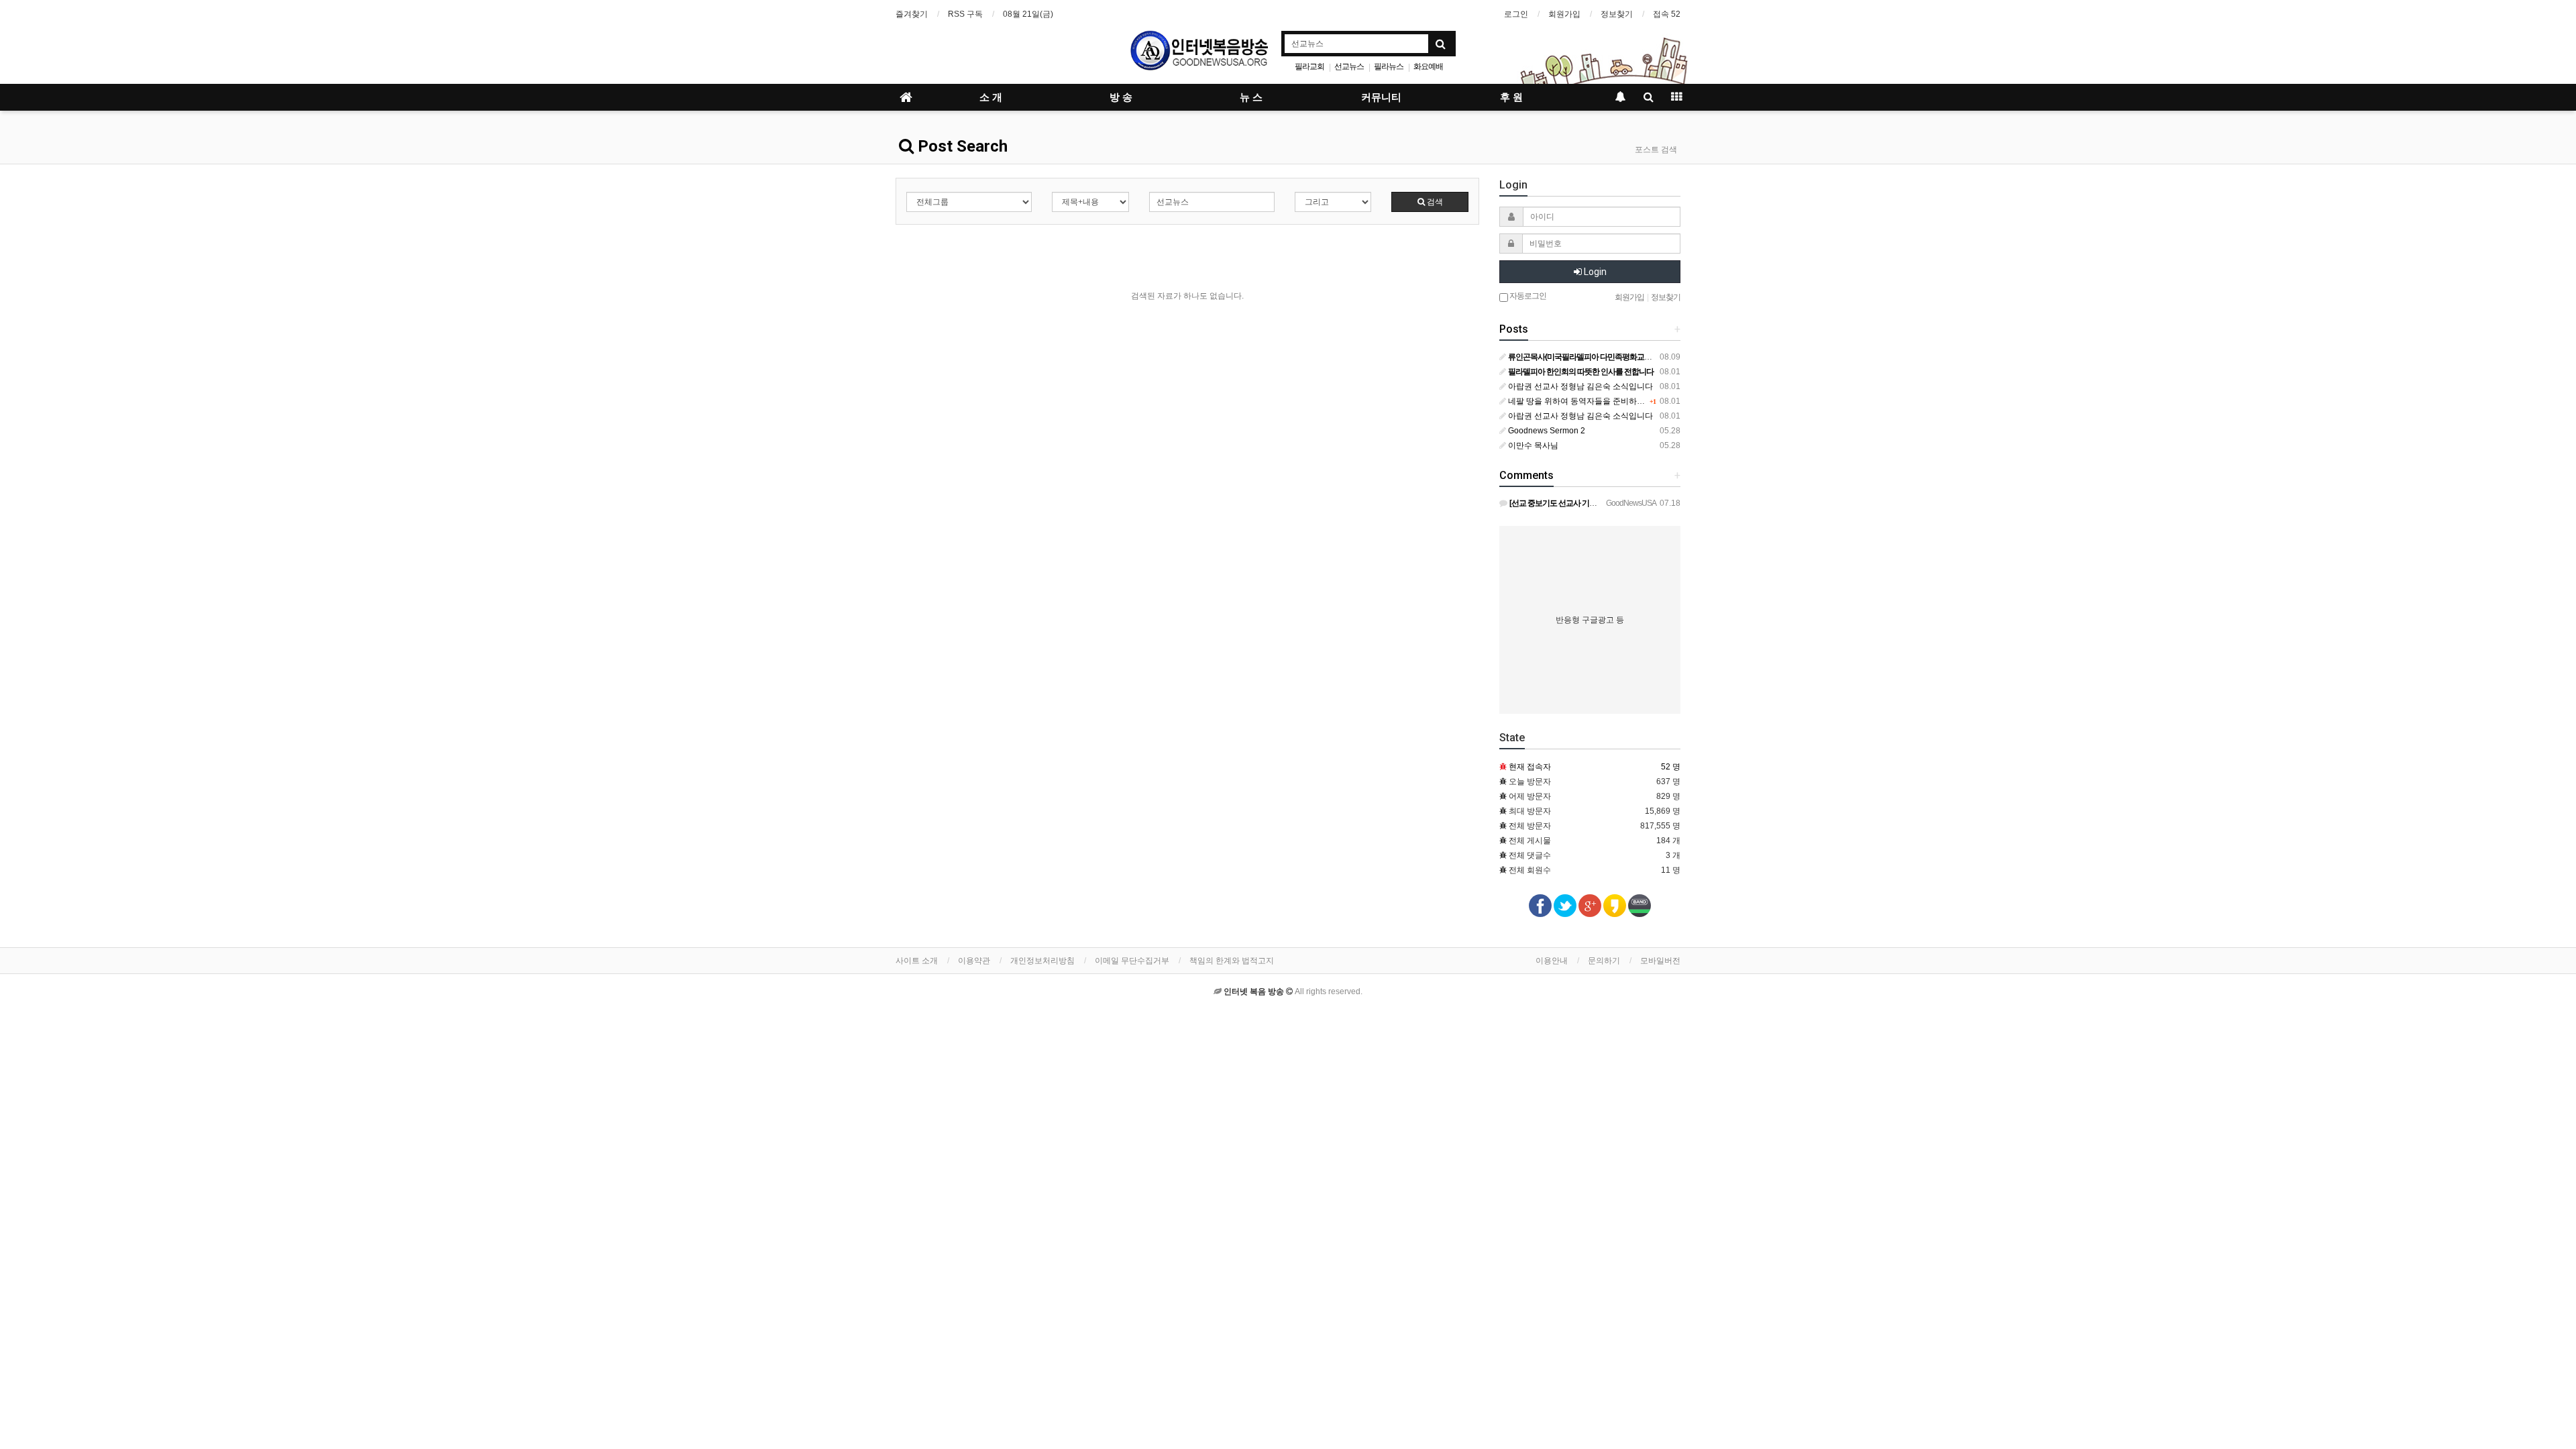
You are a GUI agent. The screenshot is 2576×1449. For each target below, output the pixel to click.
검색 (1434, 202)
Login (1594, 272)
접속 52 (1667, 14)
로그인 (1516, 14)
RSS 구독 (965, 14)
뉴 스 (1251, 97)
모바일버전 (1660, 961)
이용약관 (974, 961)
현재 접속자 (1530, 767)
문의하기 (1604, 961)
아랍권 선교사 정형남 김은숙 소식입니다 (1579, 386)
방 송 (1121, 97)
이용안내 (1552, 961)
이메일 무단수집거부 (1132, 961)
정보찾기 (1617, 14)
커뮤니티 (1381, 97)
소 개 (991, 97)
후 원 (1511, 97)
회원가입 (1564, 14)
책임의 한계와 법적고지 (1232, 961)
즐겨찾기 (912, 14)
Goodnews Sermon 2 (1546, 431)
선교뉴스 (1349, 66)
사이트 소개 (917, 961)
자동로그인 (1527, 296)
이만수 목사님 (1532, 445)
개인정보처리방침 (1042, 961)
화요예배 (1428, 66)
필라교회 (1309, 66)
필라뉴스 (1389, 66)
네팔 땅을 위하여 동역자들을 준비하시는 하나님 (1593, 401)
